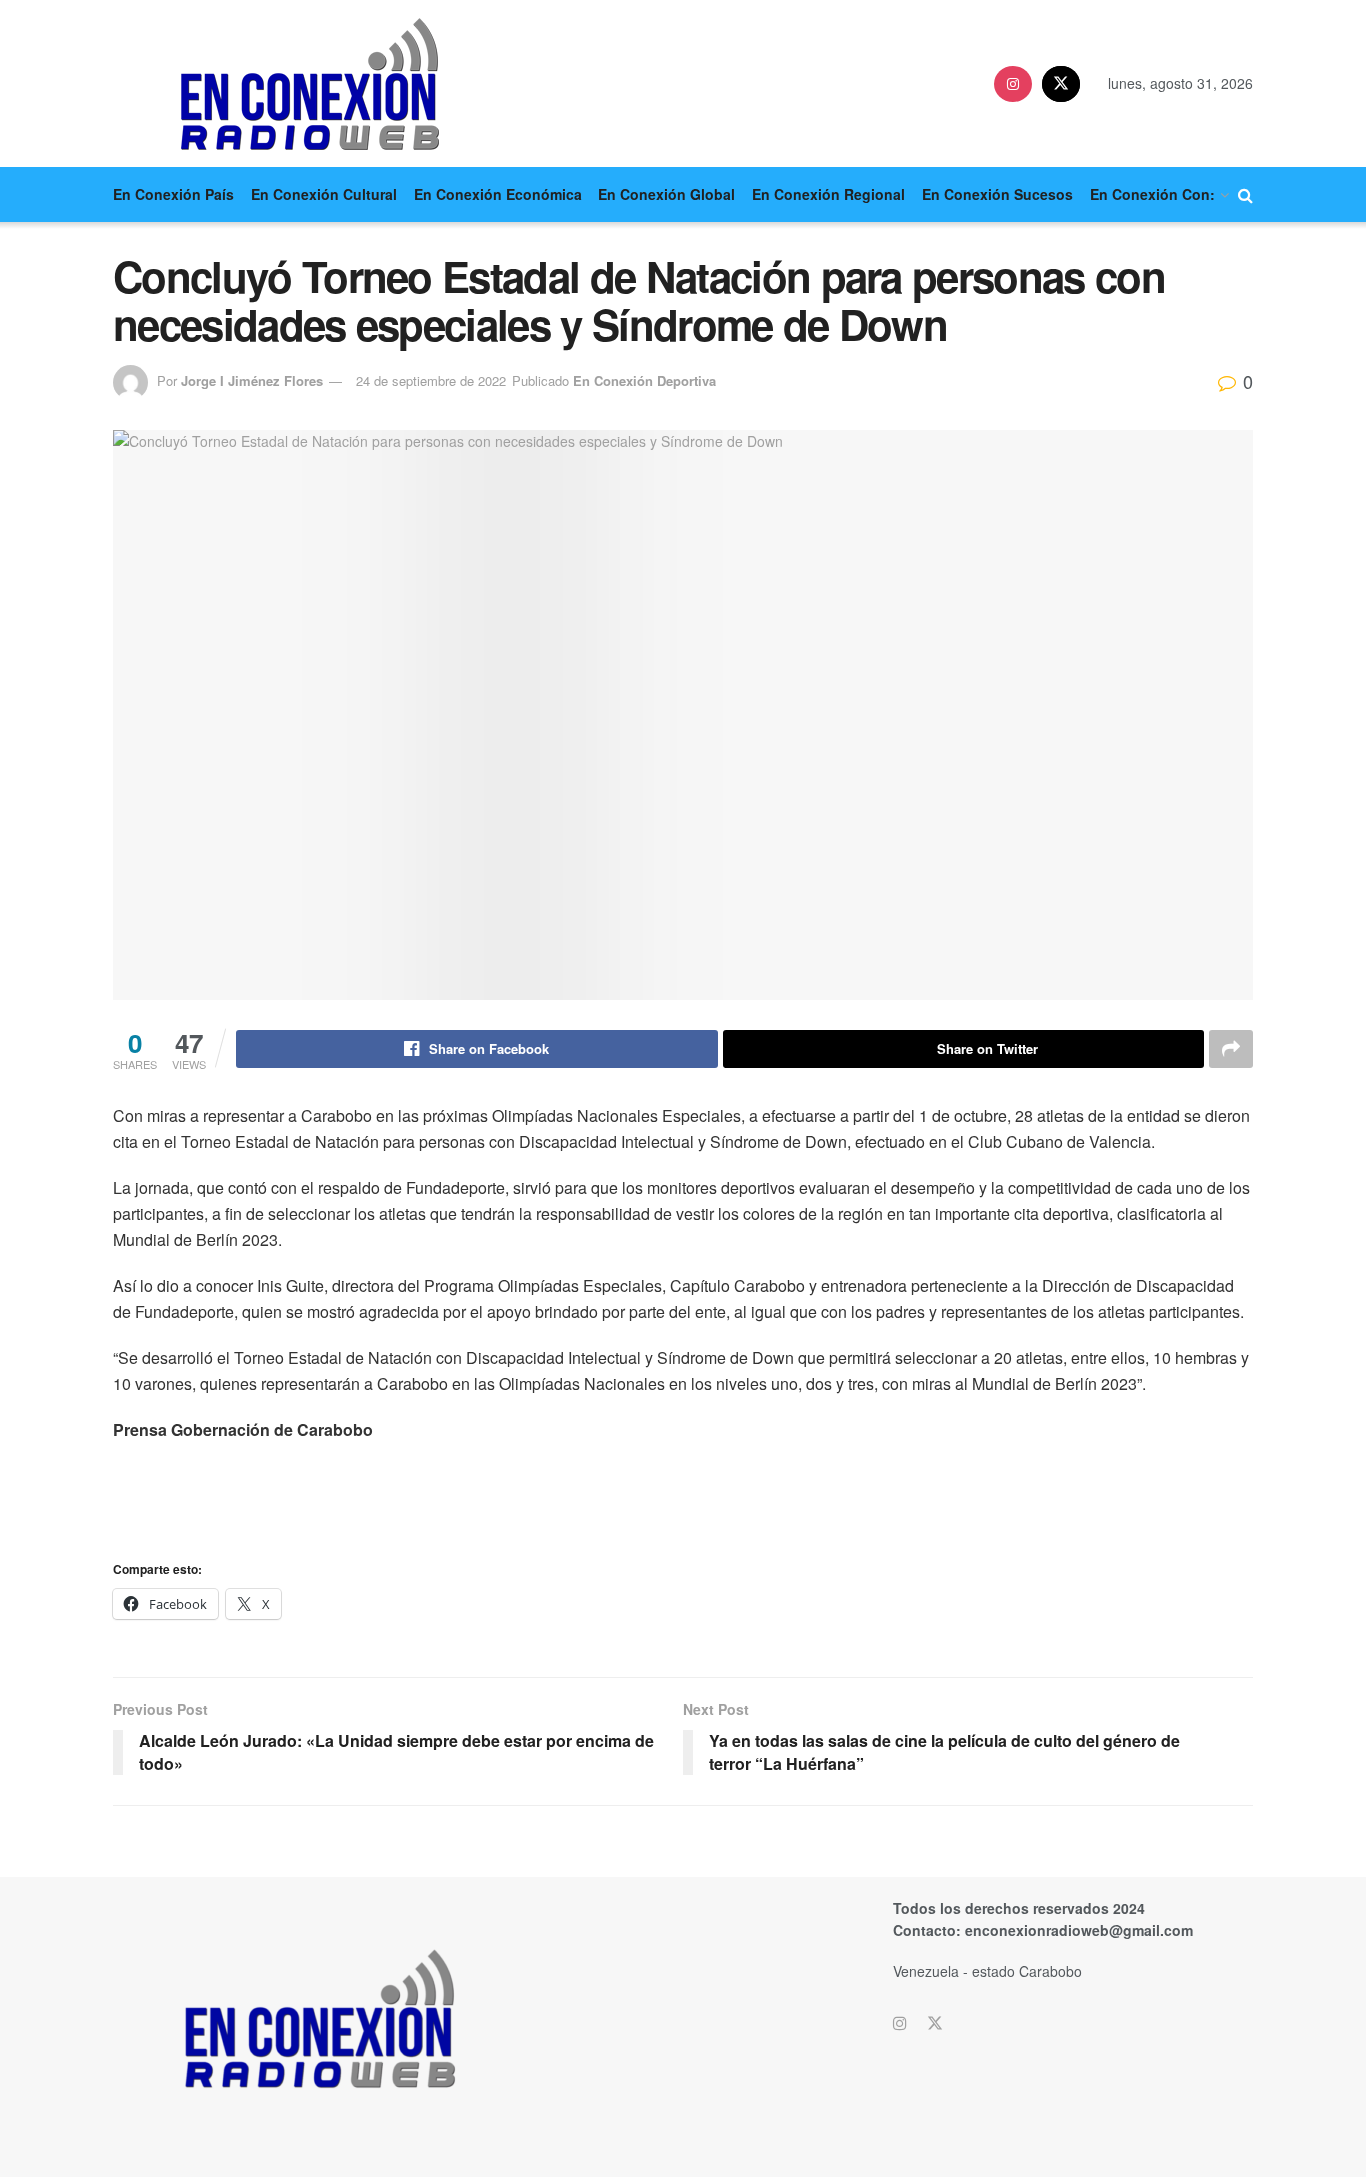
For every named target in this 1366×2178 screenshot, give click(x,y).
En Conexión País (173, 194)
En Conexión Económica (498, 194)
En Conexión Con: (1152, 194)
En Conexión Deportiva (644, 380)
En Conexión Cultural (324, 194)
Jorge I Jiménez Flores (252, 380)
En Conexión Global (666, 194)
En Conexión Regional (828, 194)
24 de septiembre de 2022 (431, 380)
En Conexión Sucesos (997, 194)
